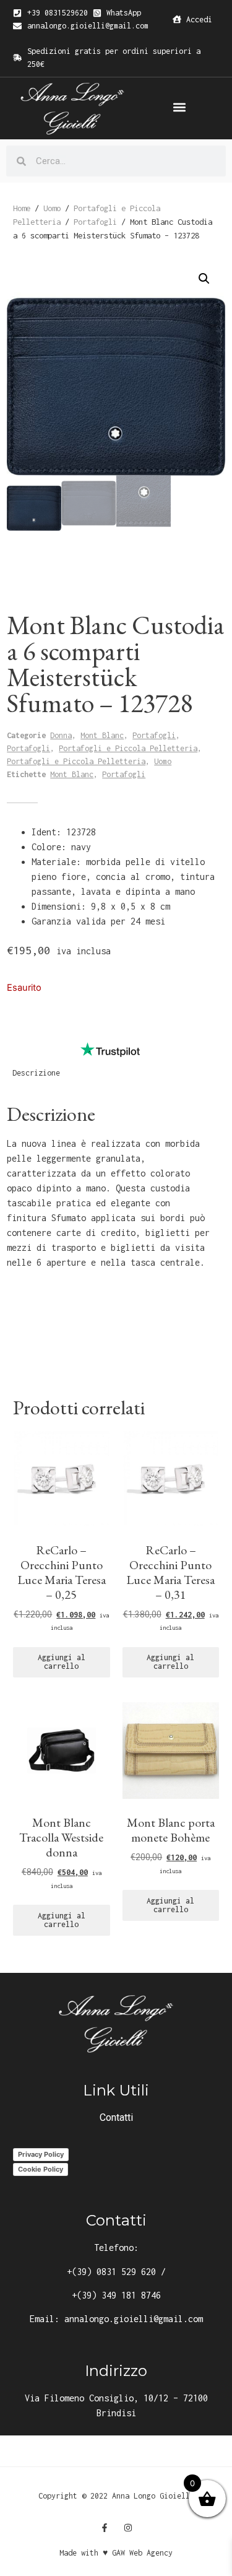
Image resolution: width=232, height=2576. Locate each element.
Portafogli (95, 222)
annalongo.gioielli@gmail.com (134, 2319)
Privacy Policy (41, 2154)
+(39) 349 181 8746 (116, 2295)
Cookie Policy (41, 2169)
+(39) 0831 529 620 (111, 2272)
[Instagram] (128, 2528)
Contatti (116, 2117)
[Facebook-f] (105, 2528)
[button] (180, 107)
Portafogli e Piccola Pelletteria (128, 748)
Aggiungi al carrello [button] (62, 1662)
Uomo (52, 208)
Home (22, 208)
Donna (61, 735)
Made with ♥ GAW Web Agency (116, 2553)
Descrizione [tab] (36, 1073)
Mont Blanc (102, 735)
